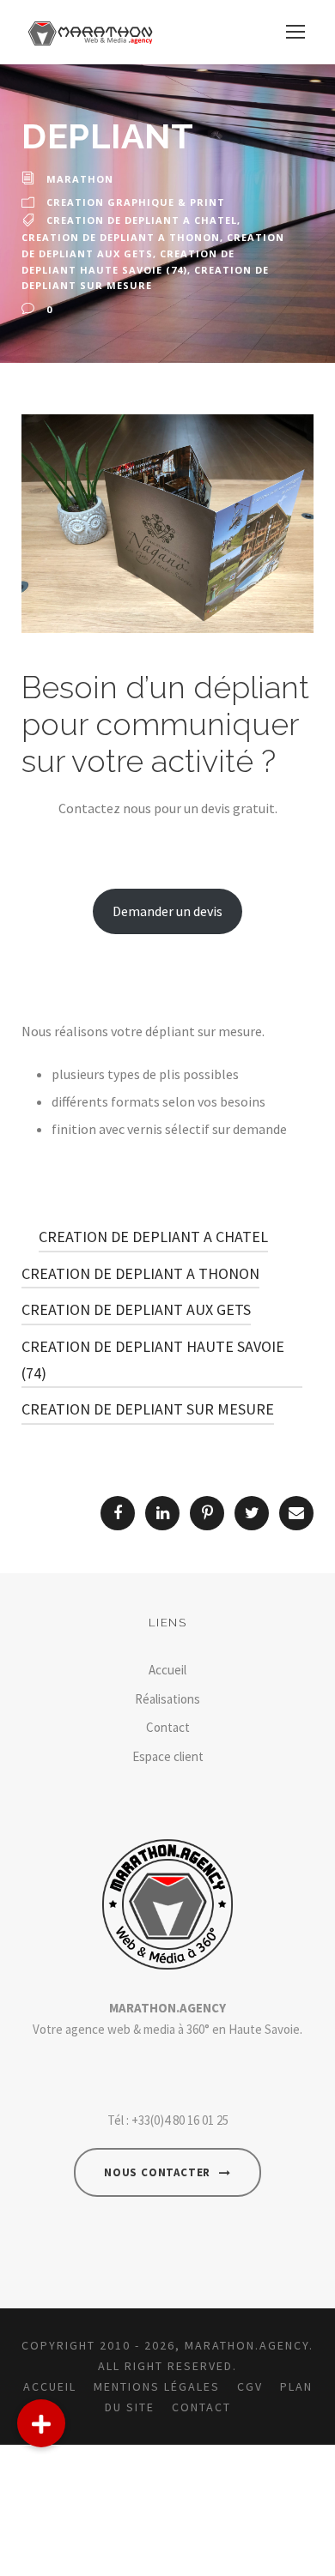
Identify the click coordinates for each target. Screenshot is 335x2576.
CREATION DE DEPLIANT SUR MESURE (148, 1409)
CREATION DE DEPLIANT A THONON (121, 237)
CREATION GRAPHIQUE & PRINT (136, 202)
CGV (250, 2386)
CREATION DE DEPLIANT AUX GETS (136, 1309)
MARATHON (80, 179)
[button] (41, 2423)
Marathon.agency (247, 2345)
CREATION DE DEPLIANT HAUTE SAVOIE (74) (153, 1360)
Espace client (168, 1756)
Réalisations (167, 1699)
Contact (168, 1727)
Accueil (167, 1670)
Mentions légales (157, 2386)
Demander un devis (167, 911)
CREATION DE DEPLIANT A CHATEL (142, 220)
